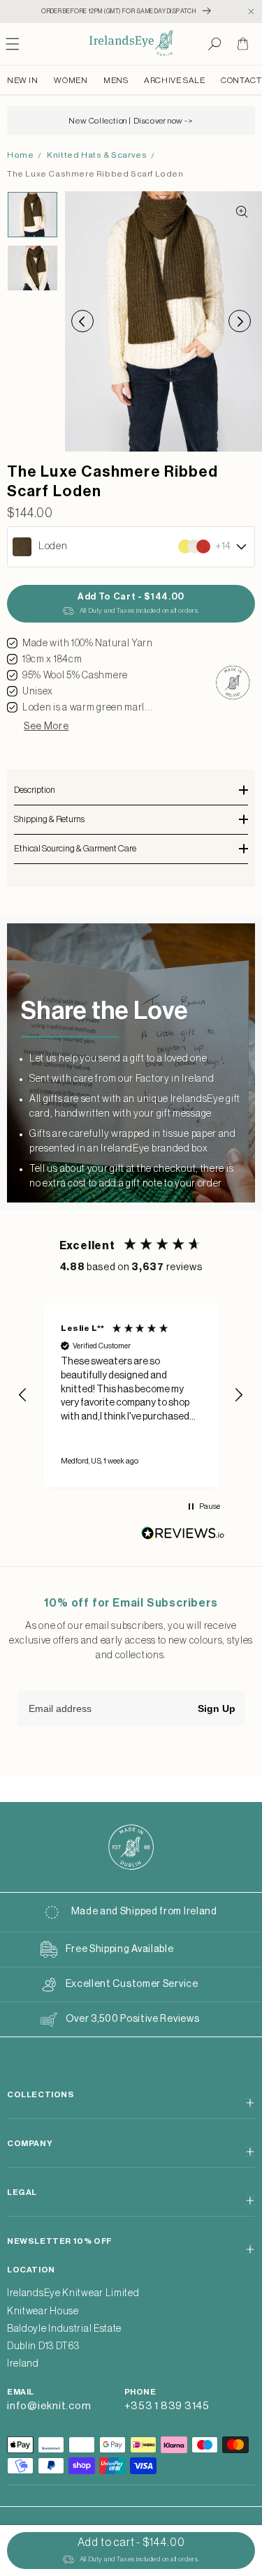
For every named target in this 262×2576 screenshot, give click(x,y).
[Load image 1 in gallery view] (32, 214)
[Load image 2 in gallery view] (32, 268)
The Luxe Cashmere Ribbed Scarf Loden (95, 174)
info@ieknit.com (49, 2406)
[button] (214, 44)
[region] (131, 1395)
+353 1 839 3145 (167, 2406)
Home (20, 155)
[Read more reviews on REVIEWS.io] (183, 1536)
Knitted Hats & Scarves (97, 155)
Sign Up (217, 1708)
